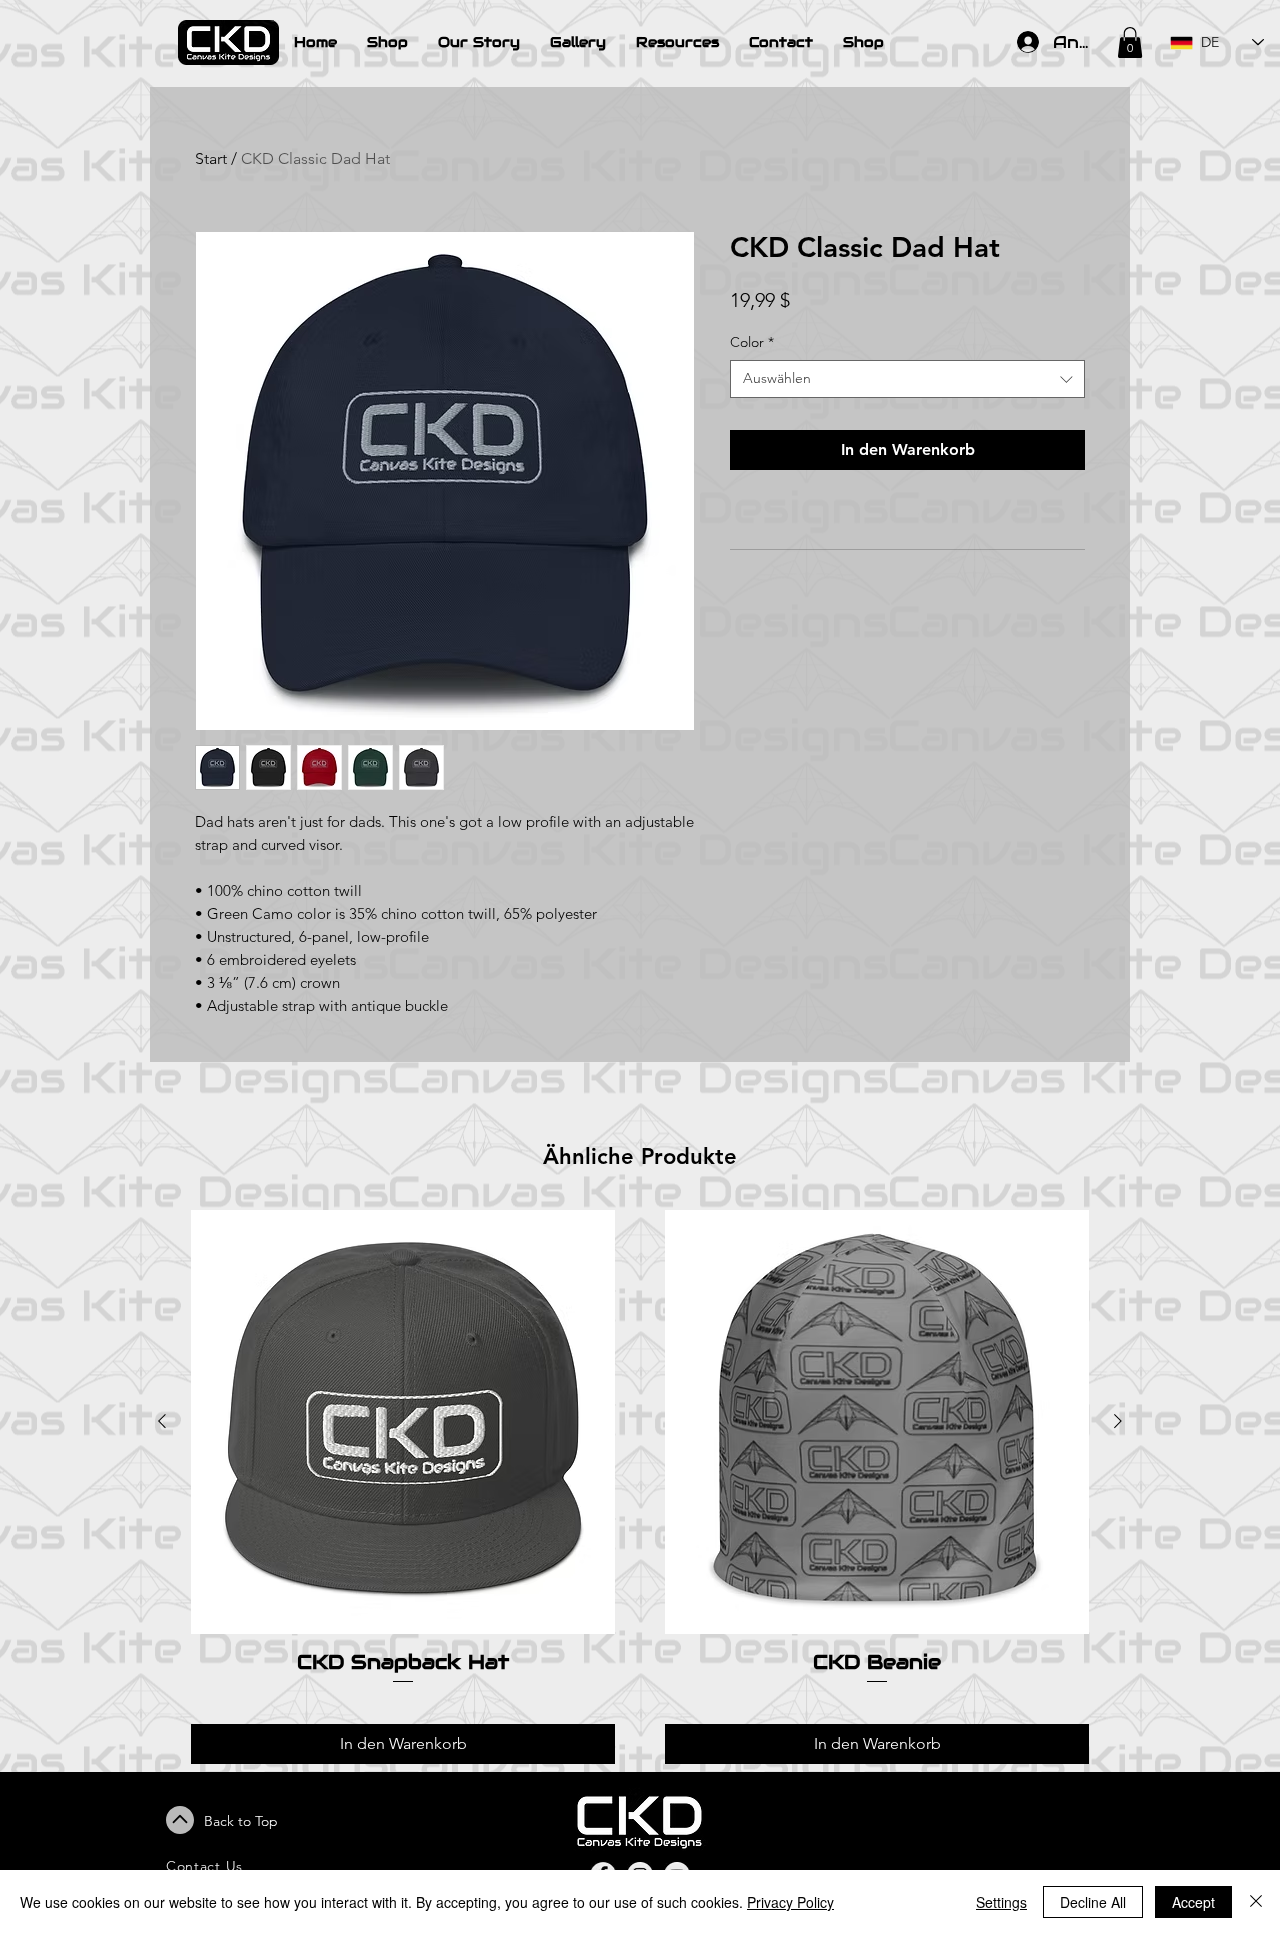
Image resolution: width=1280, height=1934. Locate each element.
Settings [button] (1001, 1902)
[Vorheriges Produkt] (162, 1421)
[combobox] (907, 379)
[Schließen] (1256, 1902)
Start (211, 158)
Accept (1193, 1902)
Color (752, 342)
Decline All (1093, 1902)
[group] (640, 1487)
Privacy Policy (790, 1902)
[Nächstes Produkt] (1118, 1421)
